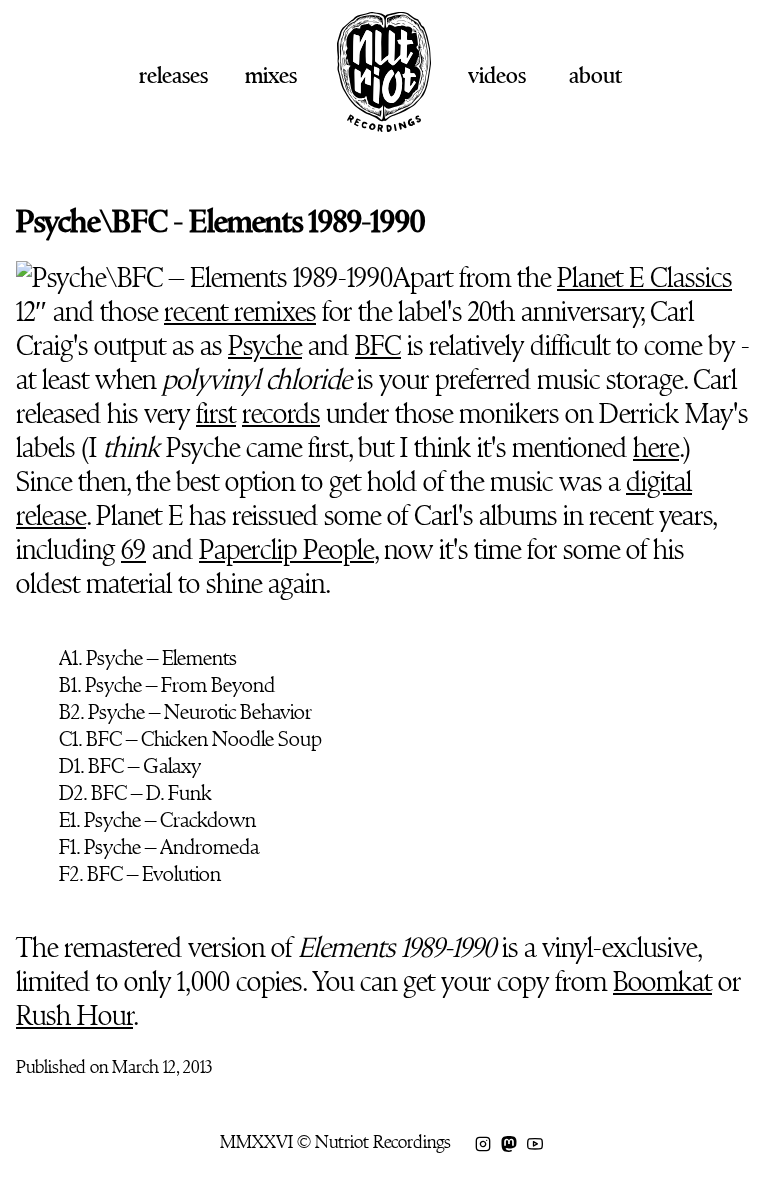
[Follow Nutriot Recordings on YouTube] (535, 1142)
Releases (173, 75)
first (216, 414)
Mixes (271, 75)
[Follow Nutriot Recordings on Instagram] (483, 1142)
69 (133, 550)
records (281, 414)
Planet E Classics (644, 278)
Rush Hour (74, 1016)
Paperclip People (286, 550)
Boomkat (662, 982)
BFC (378, 346)
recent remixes (240, 312)
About (595, 75)
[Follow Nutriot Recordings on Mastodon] (509, 1142)
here (656, 448)
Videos (497, 75)
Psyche (265, 346)
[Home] (384, 124)
